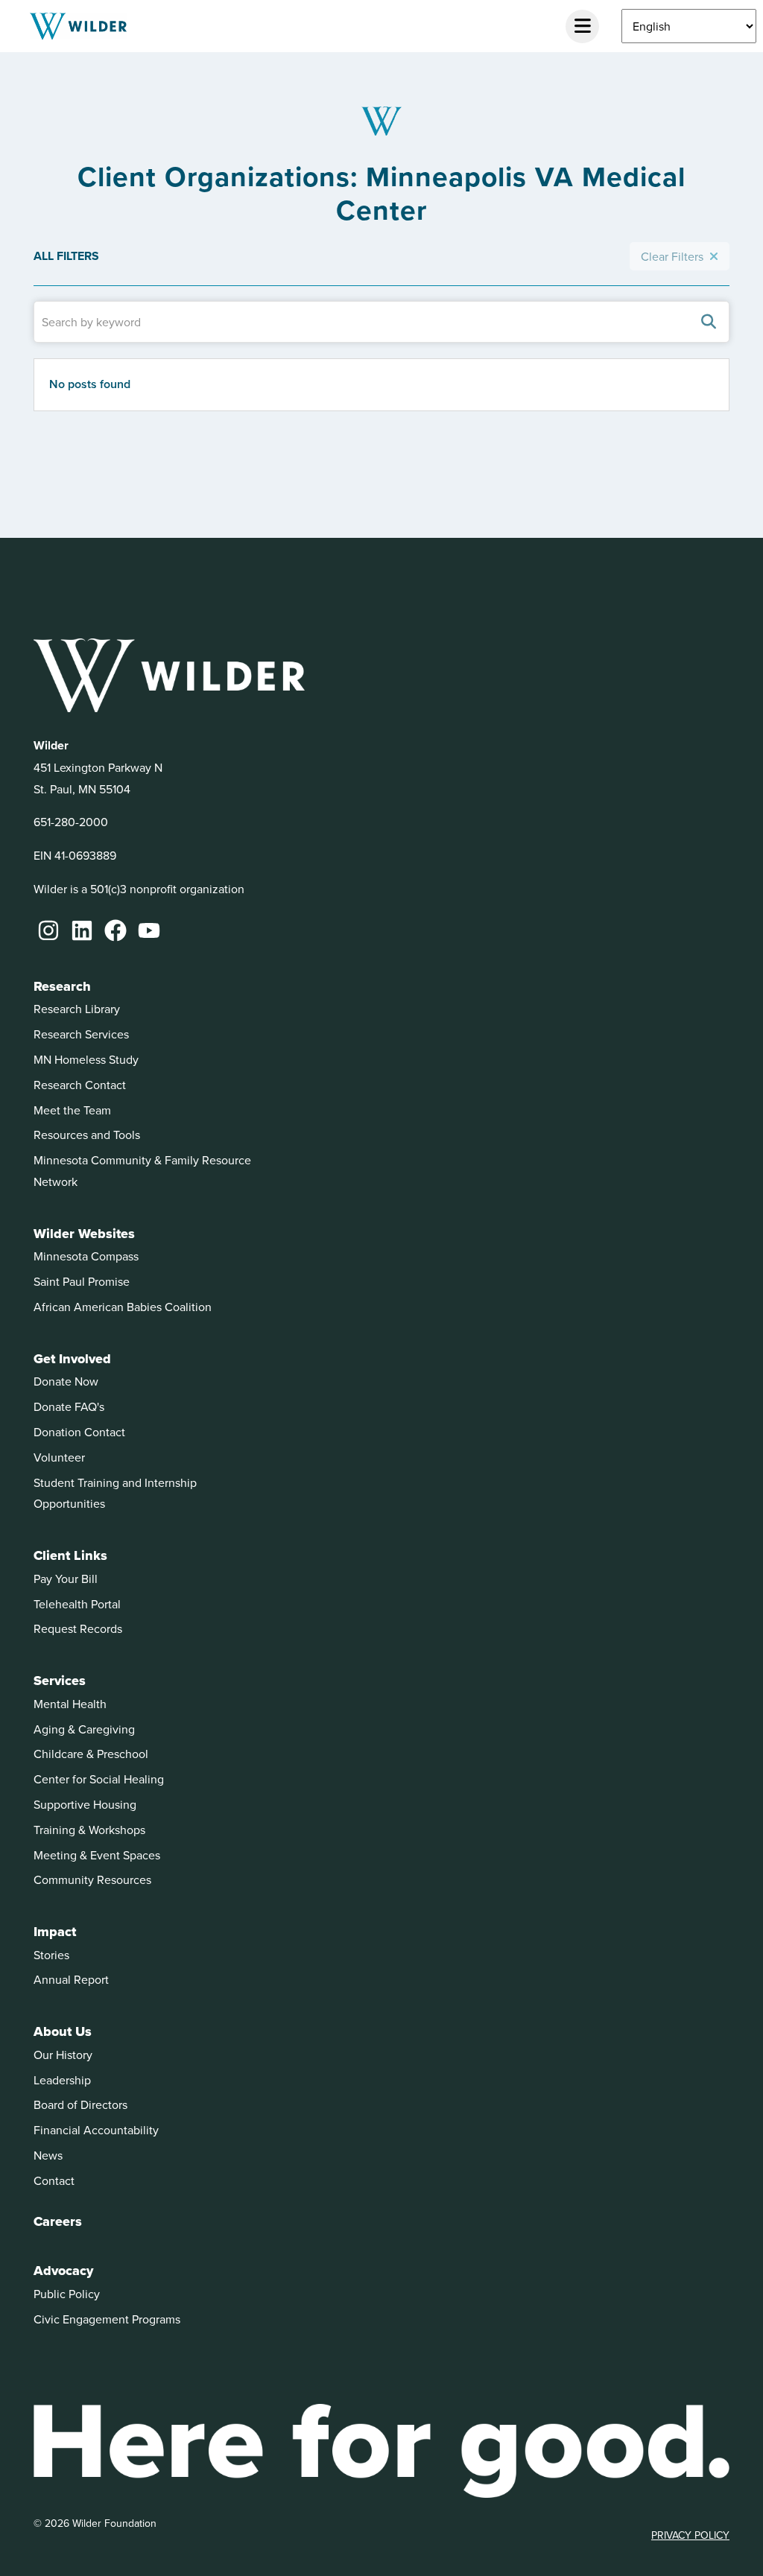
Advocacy (63, 2271)
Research (62, 986)
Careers (58, 2221)
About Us (63, 2031)
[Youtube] (149, 930)
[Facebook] (115, 930)
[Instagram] (48, 930)
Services (60, 1681)
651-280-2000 (71, 822)
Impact (55, 1932)
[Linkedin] (82, 930)
